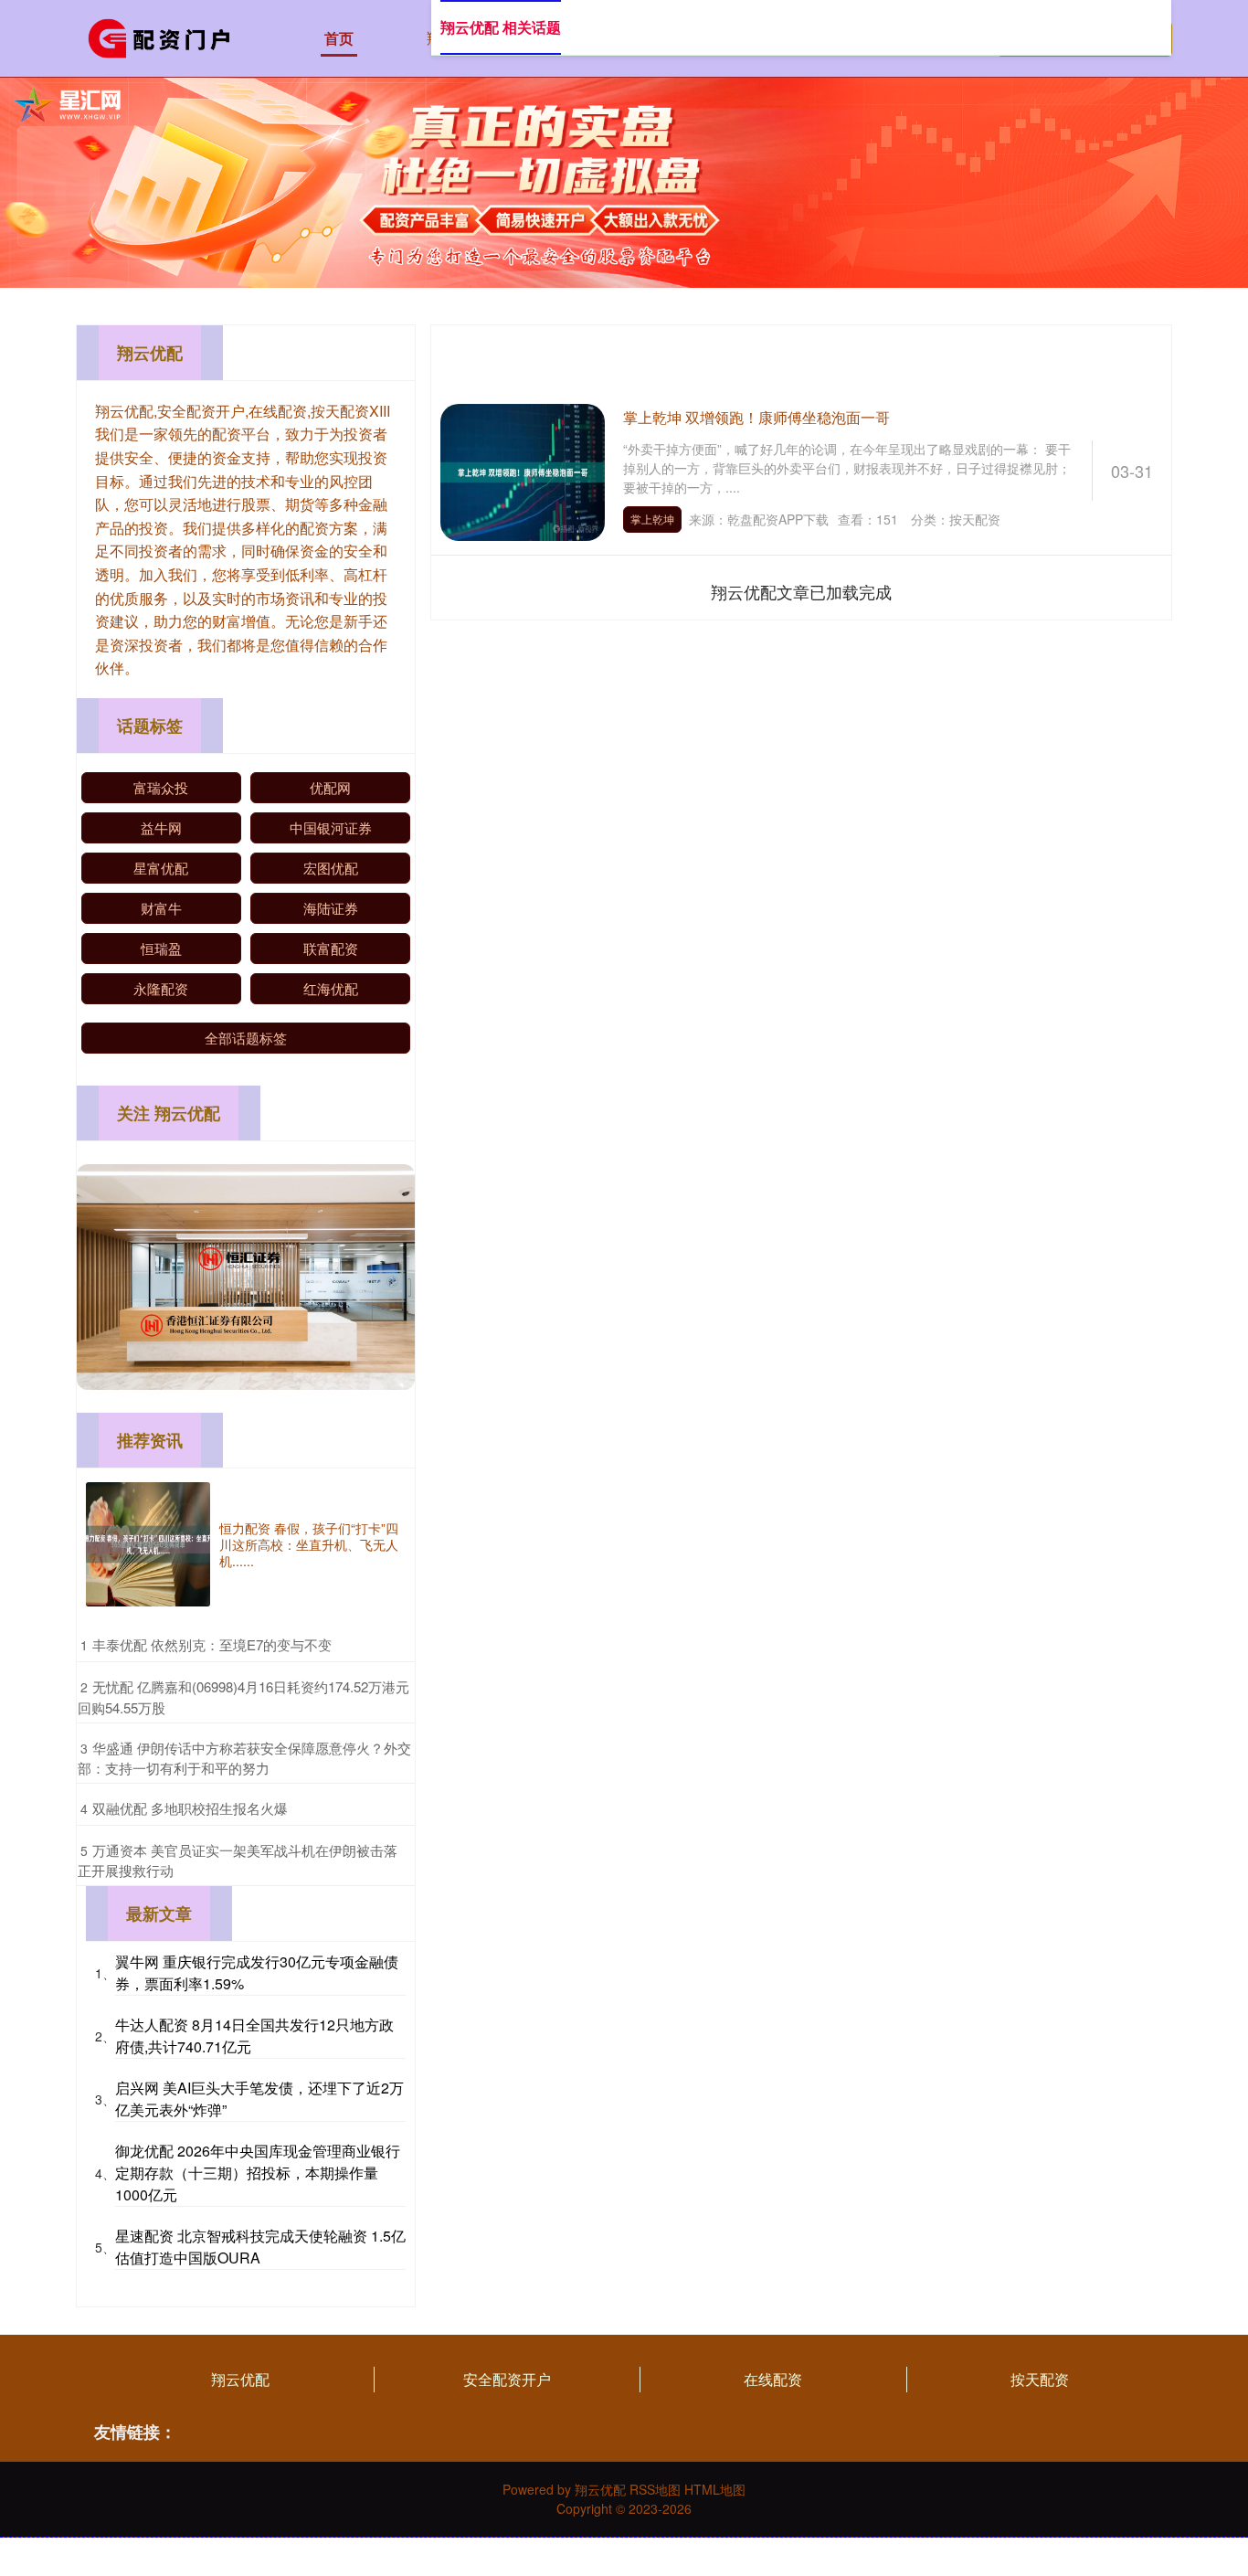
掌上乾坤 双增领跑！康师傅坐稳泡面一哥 (756, 417)
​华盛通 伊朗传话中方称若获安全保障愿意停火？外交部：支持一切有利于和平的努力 (244, 1758)
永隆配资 (161, 988)
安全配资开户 (507, 2379)
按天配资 (1040, 2379)
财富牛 (161, 908)
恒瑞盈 (161, 948)
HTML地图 (715, 2489)
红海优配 (331, 988)
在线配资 (773, 2379)
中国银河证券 (331, 827)
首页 (339, 38)
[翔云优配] (165, 37)
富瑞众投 (161, 787)
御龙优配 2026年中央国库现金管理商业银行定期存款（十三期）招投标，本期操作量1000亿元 (258, 2173)
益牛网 (161, 827)
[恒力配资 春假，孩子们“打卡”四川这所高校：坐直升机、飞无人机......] (148, 1544)
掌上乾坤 (652, 519)
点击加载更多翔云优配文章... (802, 591)
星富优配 (161, 868)
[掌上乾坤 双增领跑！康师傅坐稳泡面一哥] (523, 470)
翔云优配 (240, 2379)
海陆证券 (331, 908)
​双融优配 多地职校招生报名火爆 (190, 1808)
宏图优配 (331, 868)
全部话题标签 (246, 1038)
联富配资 (331, 948)
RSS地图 (655, 2489)
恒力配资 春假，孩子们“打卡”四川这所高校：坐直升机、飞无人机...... (309, 1544)
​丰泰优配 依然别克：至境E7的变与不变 (212, 1644)
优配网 (330, 787)
